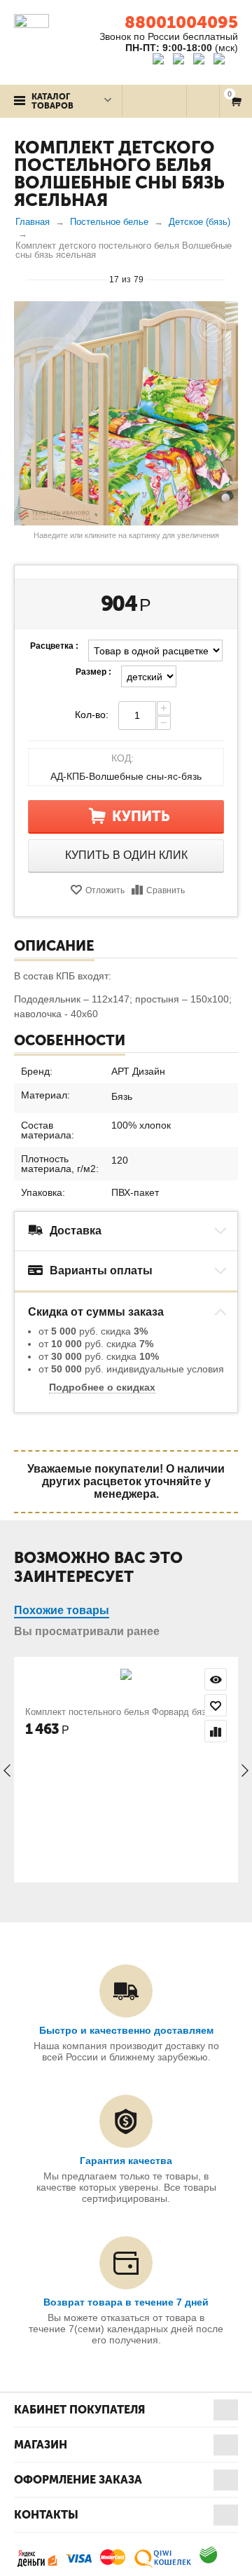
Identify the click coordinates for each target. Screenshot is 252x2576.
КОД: (122, 758)
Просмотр (216, 1679)
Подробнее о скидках (102, 1387)
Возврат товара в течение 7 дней (126, 2302)
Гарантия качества (126, 2161)
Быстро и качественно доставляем (126, 2030)
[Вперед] (232, 279)
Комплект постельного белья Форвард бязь (118, 1712)
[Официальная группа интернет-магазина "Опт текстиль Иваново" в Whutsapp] (226, 61)
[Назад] (20, 279)
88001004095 (181, 22)
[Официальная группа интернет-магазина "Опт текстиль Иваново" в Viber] (201, 61)
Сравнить (166, 890)
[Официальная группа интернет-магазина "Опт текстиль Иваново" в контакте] (161, 61)
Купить (141, 816)
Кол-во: (92, 715)
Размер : (93, 672)
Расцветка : (54, 646)
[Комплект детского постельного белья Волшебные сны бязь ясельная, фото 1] (126, 413)
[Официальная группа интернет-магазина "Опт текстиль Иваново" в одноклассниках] (182, 61)
